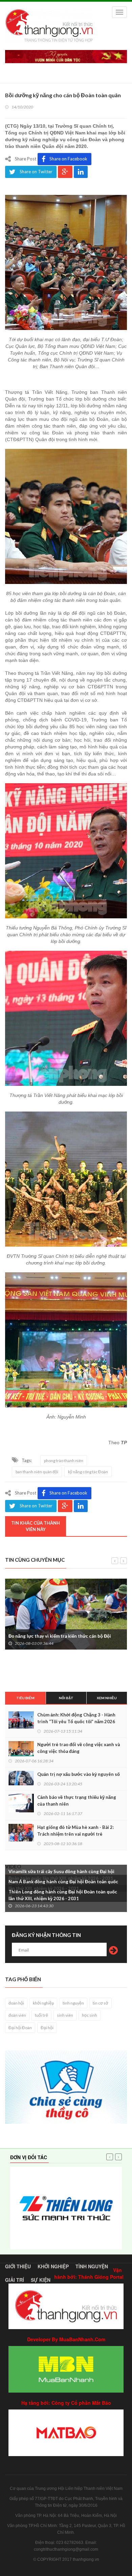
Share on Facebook (68, 159)
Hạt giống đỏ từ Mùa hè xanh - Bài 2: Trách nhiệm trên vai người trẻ (75, 1831)
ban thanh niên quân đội (37, 1472)
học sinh (90, 2015)
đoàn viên (17, 2015)
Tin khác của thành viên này (36, 1526)
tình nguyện (73, 2003)
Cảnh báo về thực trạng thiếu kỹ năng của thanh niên (77, 1801)
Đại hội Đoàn (20, 2028)
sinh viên (65, 2015)
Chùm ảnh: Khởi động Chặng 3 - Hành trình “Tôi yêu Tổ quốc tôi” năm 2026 (76, 1718)
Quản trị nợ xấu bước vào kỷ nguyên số (79, 1774)
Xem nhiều (107, 1698)
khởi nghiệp (43, 2003)
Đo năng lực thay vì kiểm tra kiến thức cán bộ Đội (60, 1636)
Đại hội (47, 2028)
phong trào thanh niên (64, 1461)
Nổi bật (66, 1698)
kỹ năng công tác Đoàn (88, 1472)
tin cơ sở (101, 2003)
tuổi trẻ (41, 2015)
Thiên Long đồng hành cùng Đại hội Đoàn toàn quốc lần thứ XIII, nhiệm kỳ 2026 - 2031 (63, 1895)
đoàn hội (16, 2003)
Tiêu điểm (25, 1698)
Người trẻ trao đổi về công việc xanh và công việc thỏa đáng (79, 1748)
